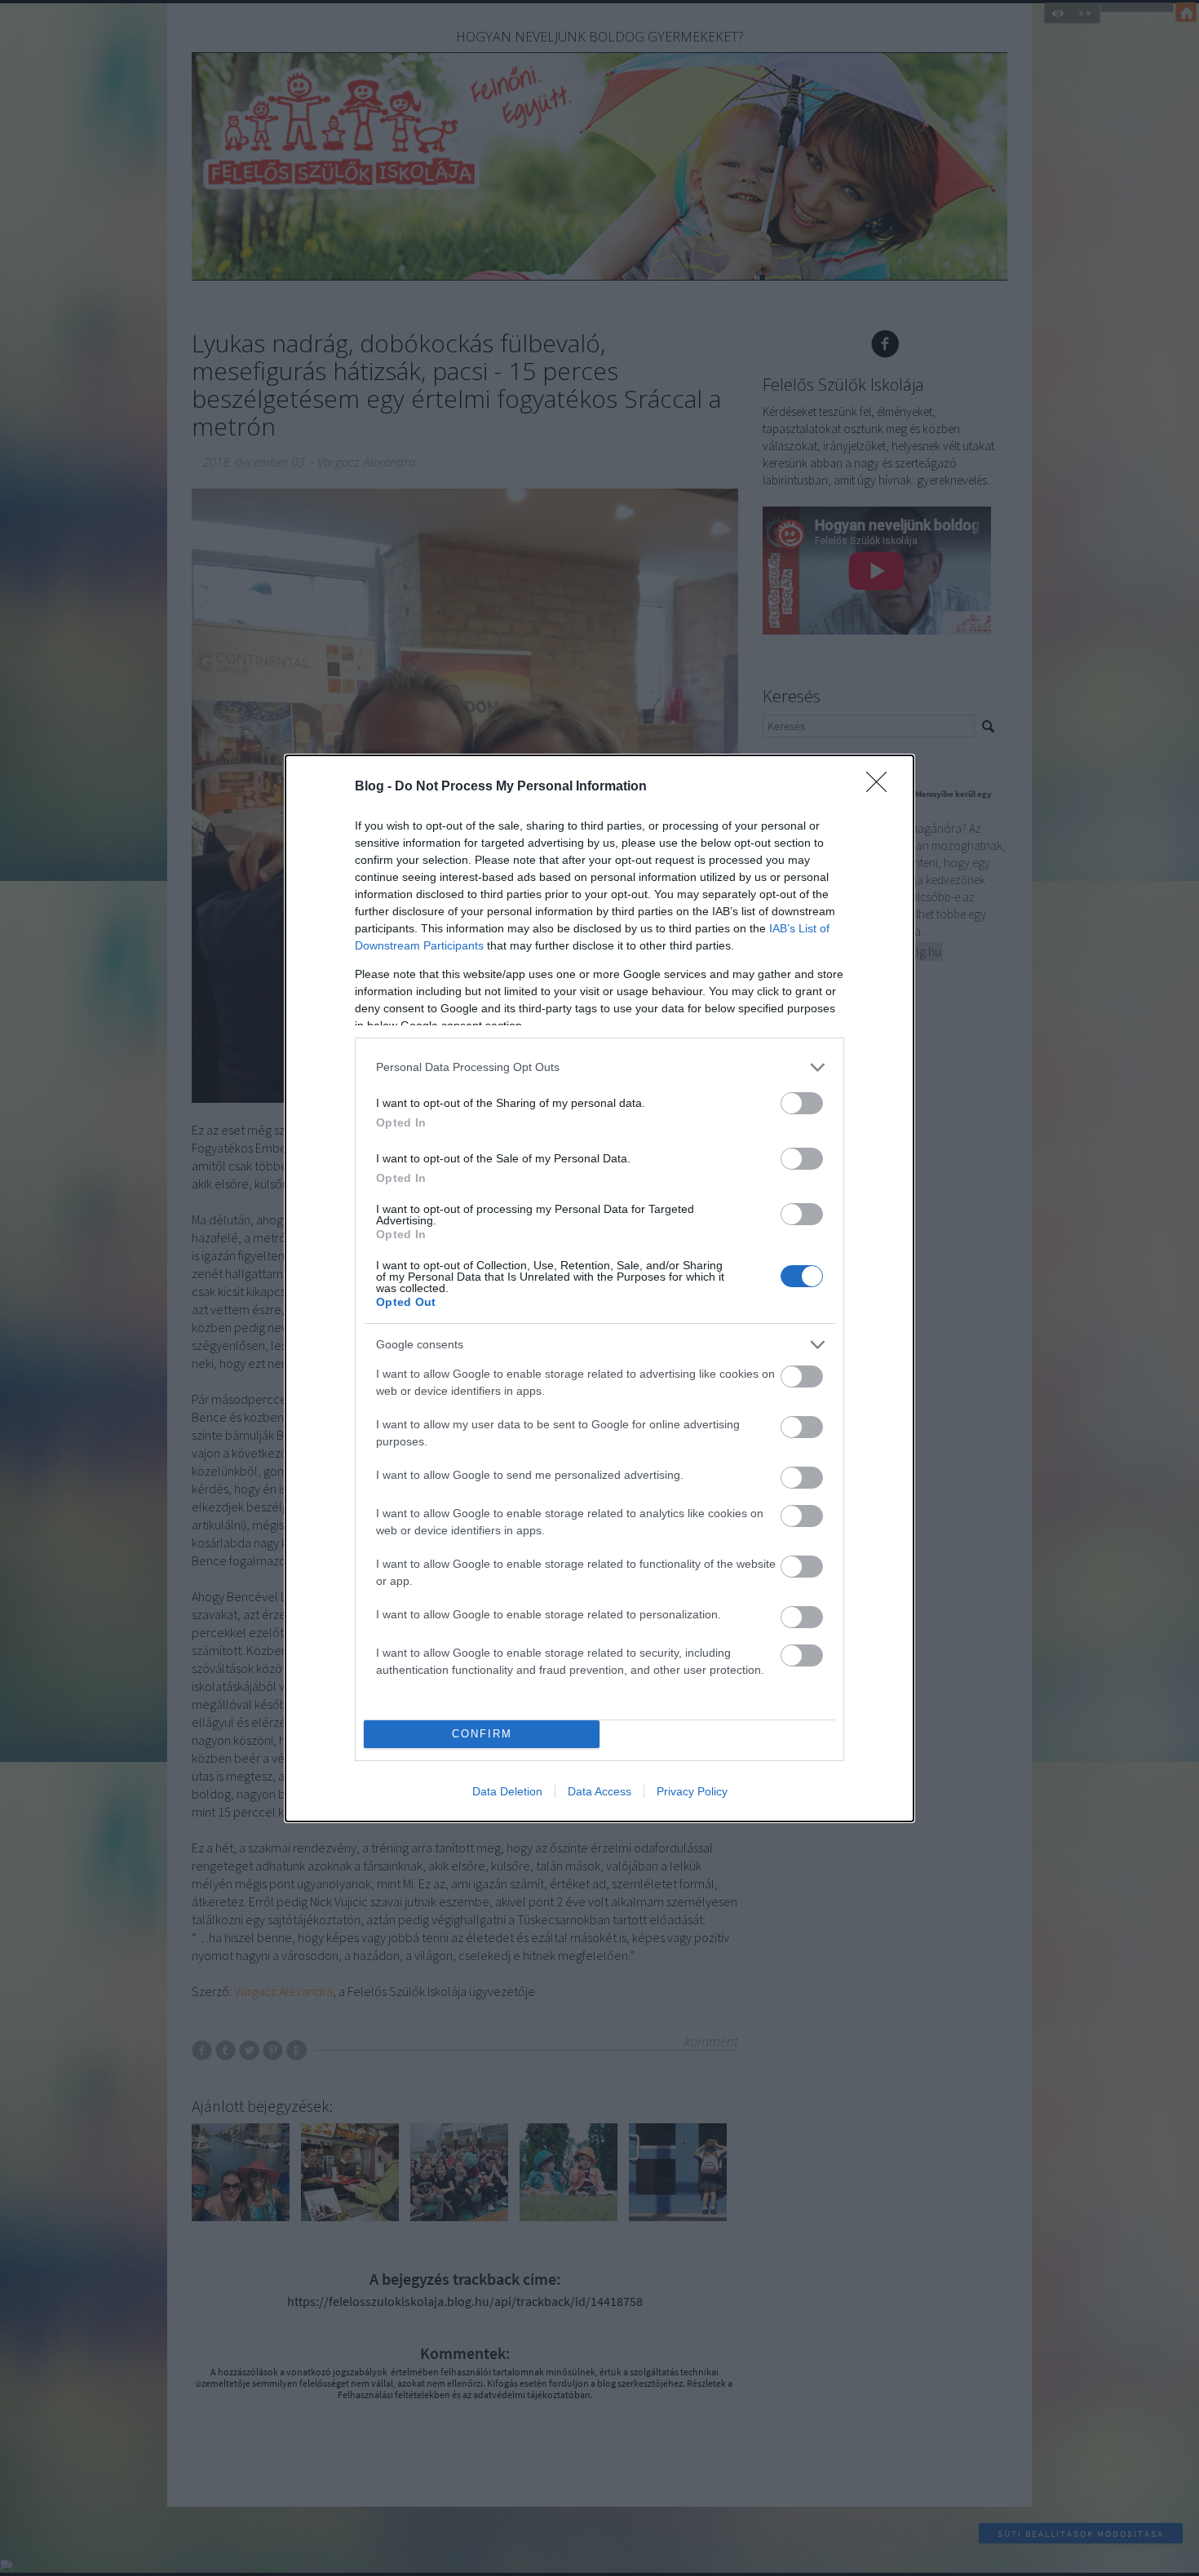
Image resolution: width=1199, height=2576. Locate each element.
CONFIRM (482, 1734)
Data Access (599, 1791)
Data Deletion (507, 1791)
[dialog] (599, 1288)
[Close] (882, 787)
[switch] (802, 1103)
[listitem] (599, 1067)
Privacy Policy (692, 1791)
